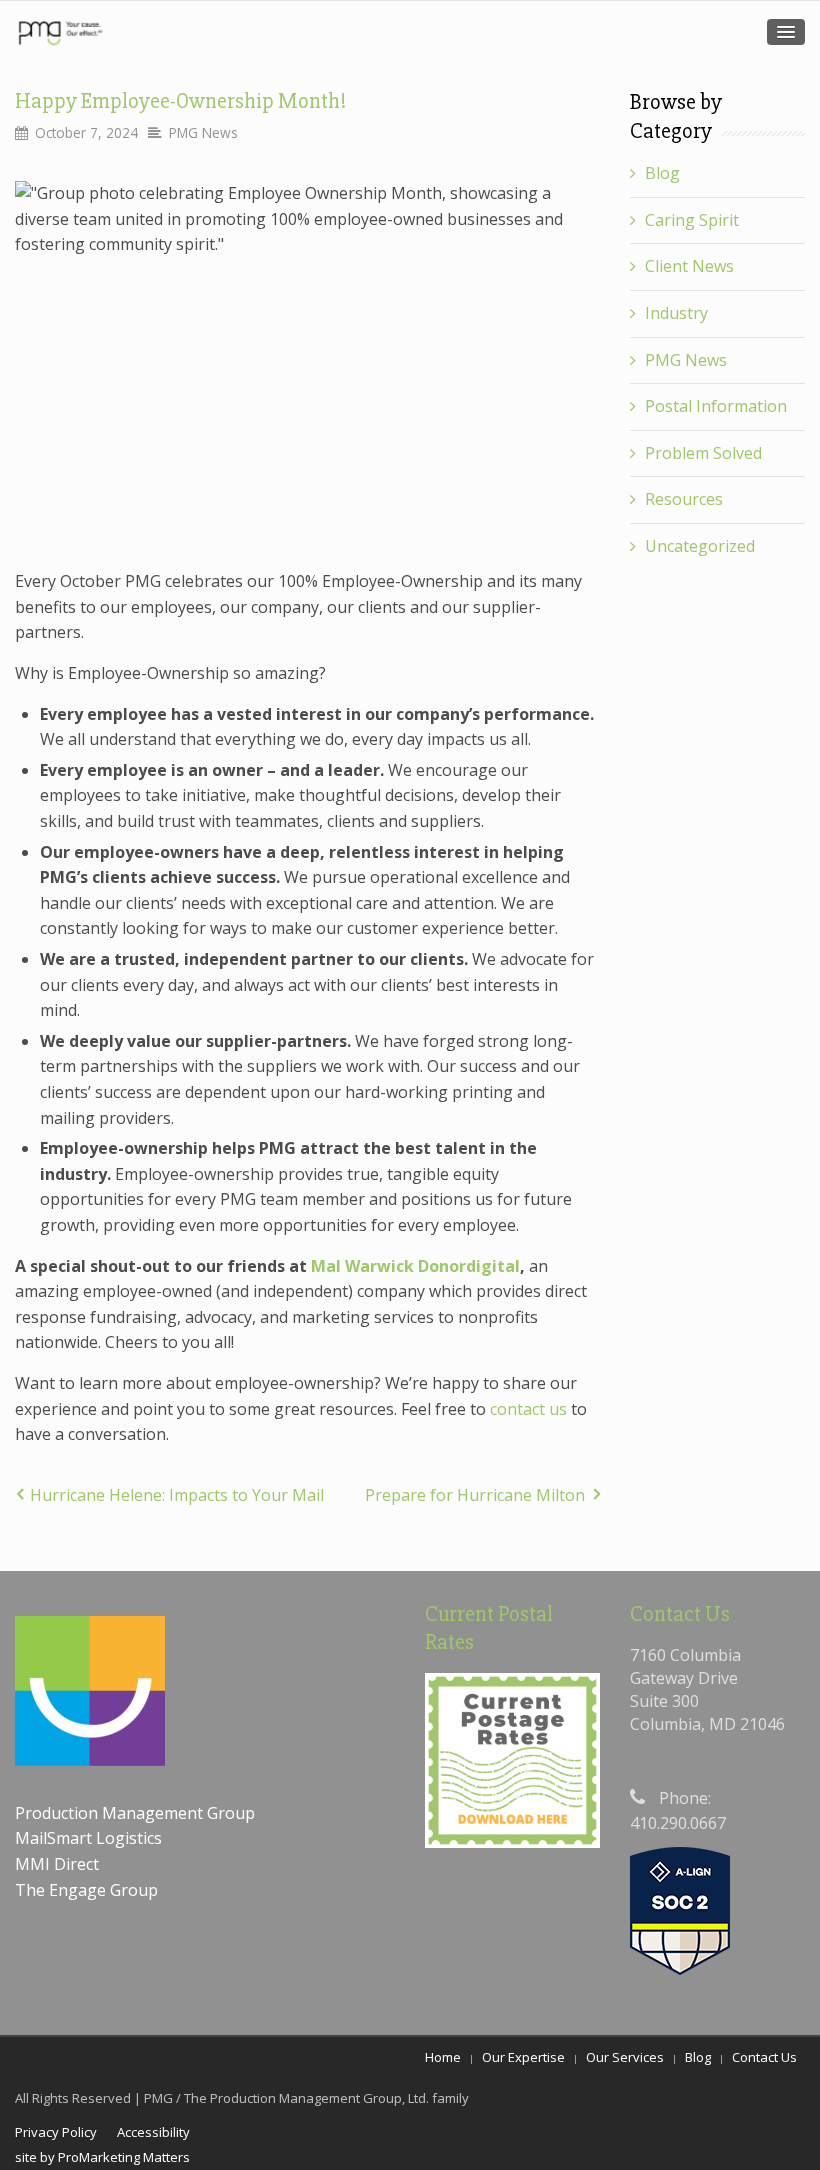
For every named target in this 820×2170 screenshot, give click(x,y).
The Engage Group (86, 1890)
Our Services (625, 2057)
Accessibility (153, 2132)
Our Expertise (523, 2057)
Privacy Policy (56, 2132)
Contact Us (764, 2057)
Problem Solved (703, 453)
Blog (662, 173)
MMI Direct (57, 1864)
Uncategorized (700, 546)
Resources (684, 499)
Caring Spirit (692, 220)
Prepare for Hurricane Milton (475, 1495)
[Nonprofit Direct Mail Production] (60, 32)
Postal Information (716, 406)
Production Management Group (137, 1813)
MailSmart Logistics (90, 1838)
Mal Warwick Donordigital (415, 1266)
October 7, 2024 (86, 132)
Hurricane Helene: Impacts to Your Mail (177, 1495)
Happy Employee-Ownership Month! (180, 101)
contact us (528, 1409)
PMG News (203, 132)
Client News (689, 266)
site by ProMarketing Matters (102, 2157)
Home (443, 2057)
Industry (676, 313)
